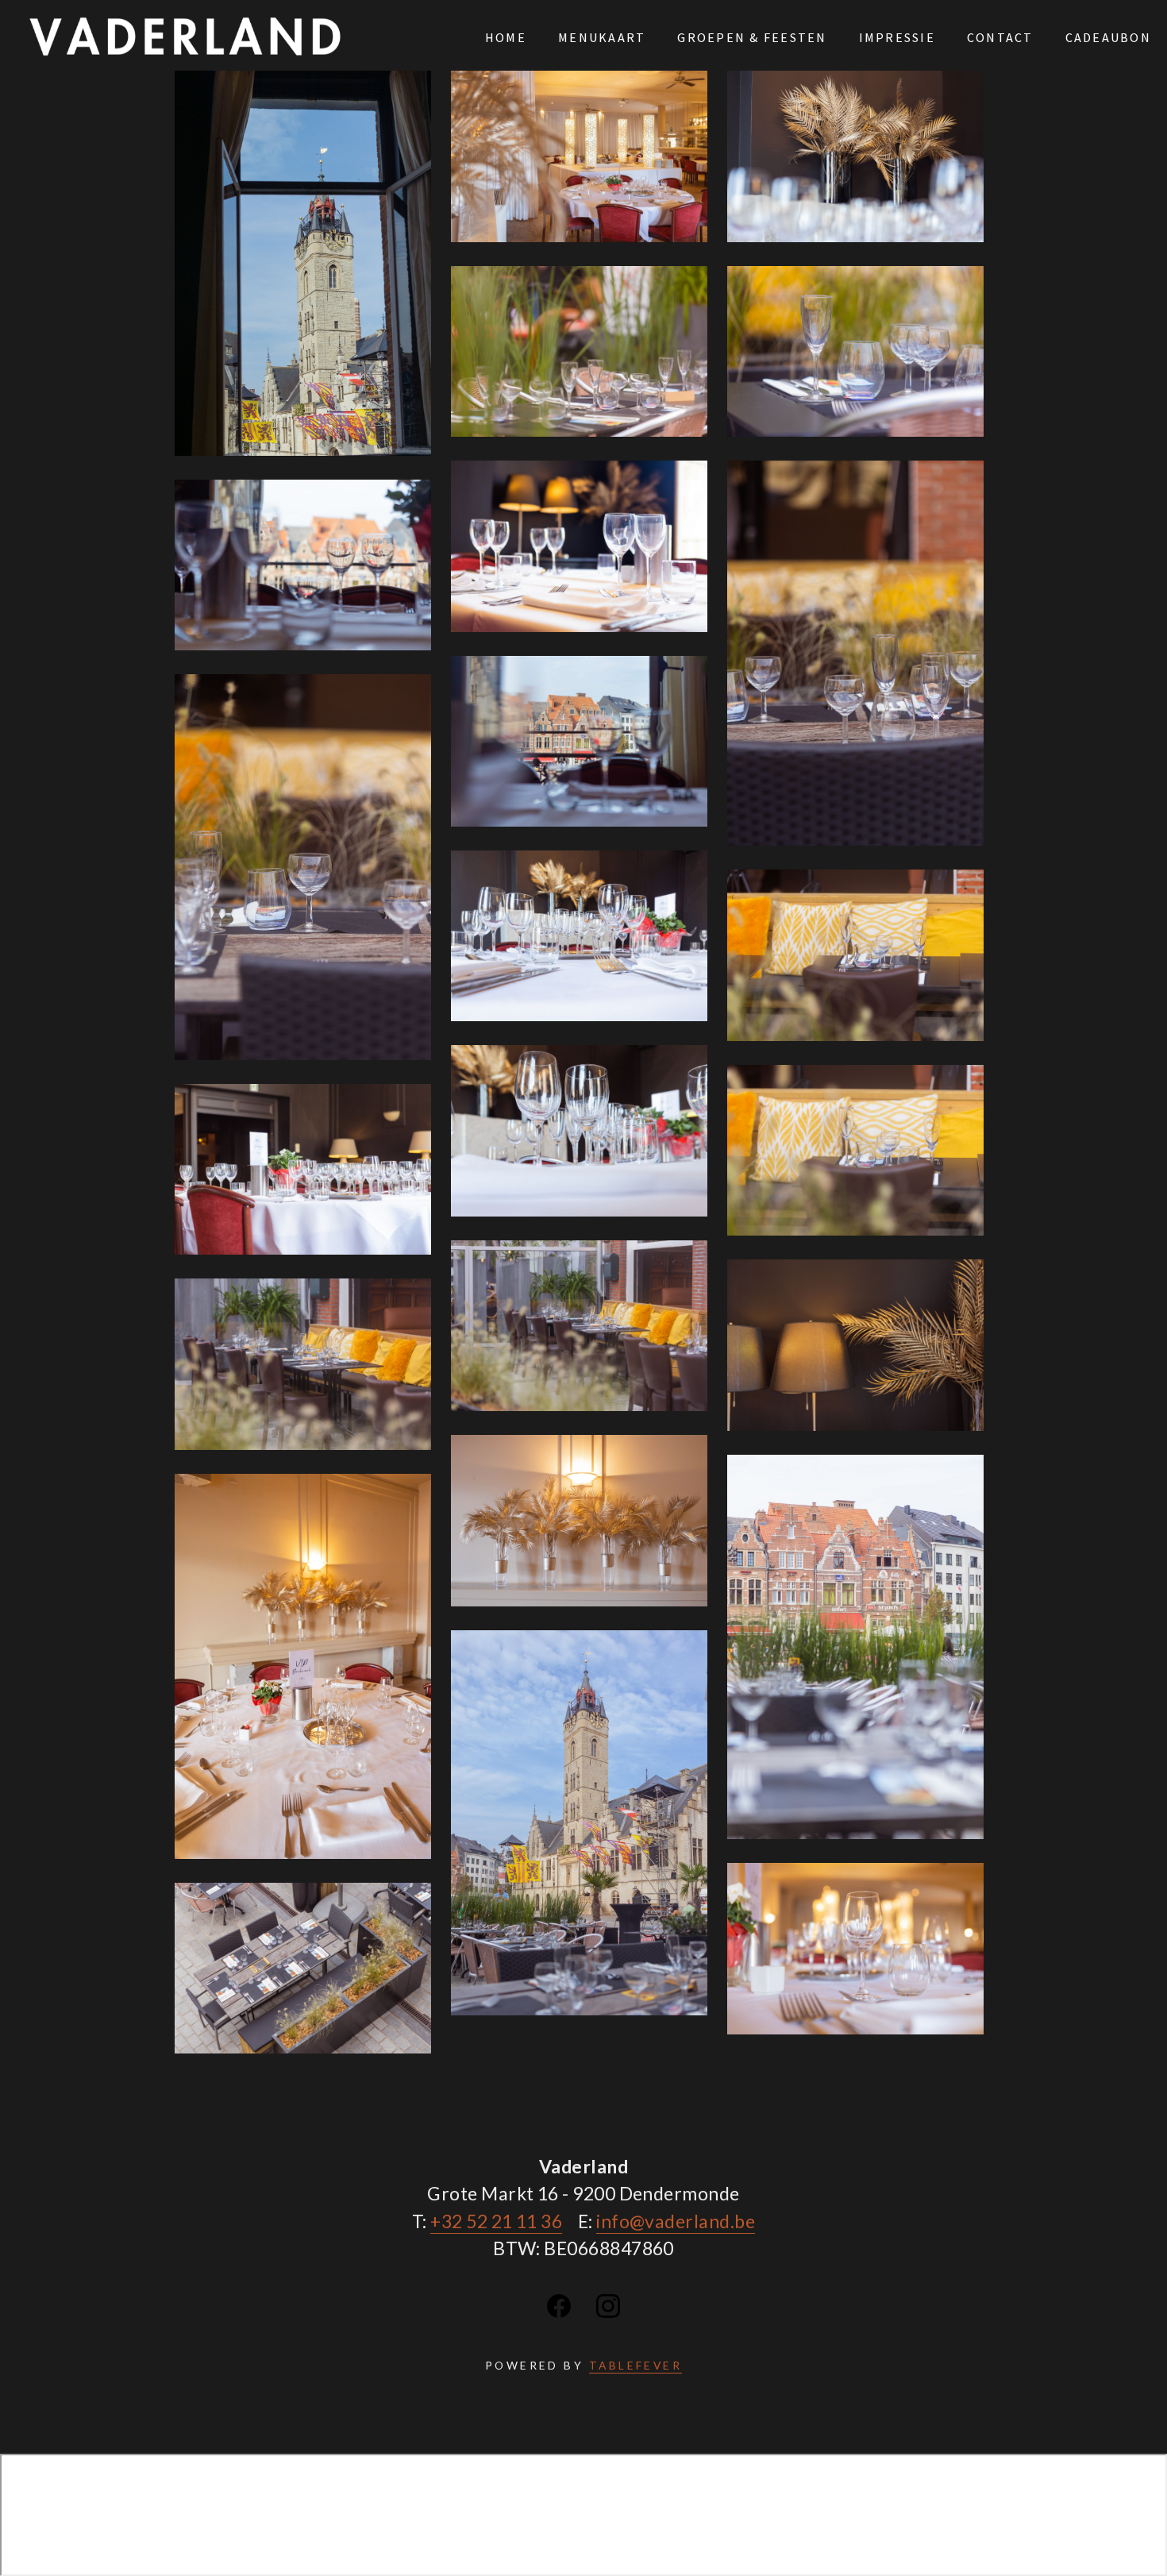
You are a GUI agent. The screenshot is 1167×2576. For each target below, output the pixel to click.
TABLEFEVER (636, 2365)
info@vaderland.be (676, 2221)
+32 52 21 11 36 (496, 2221)
